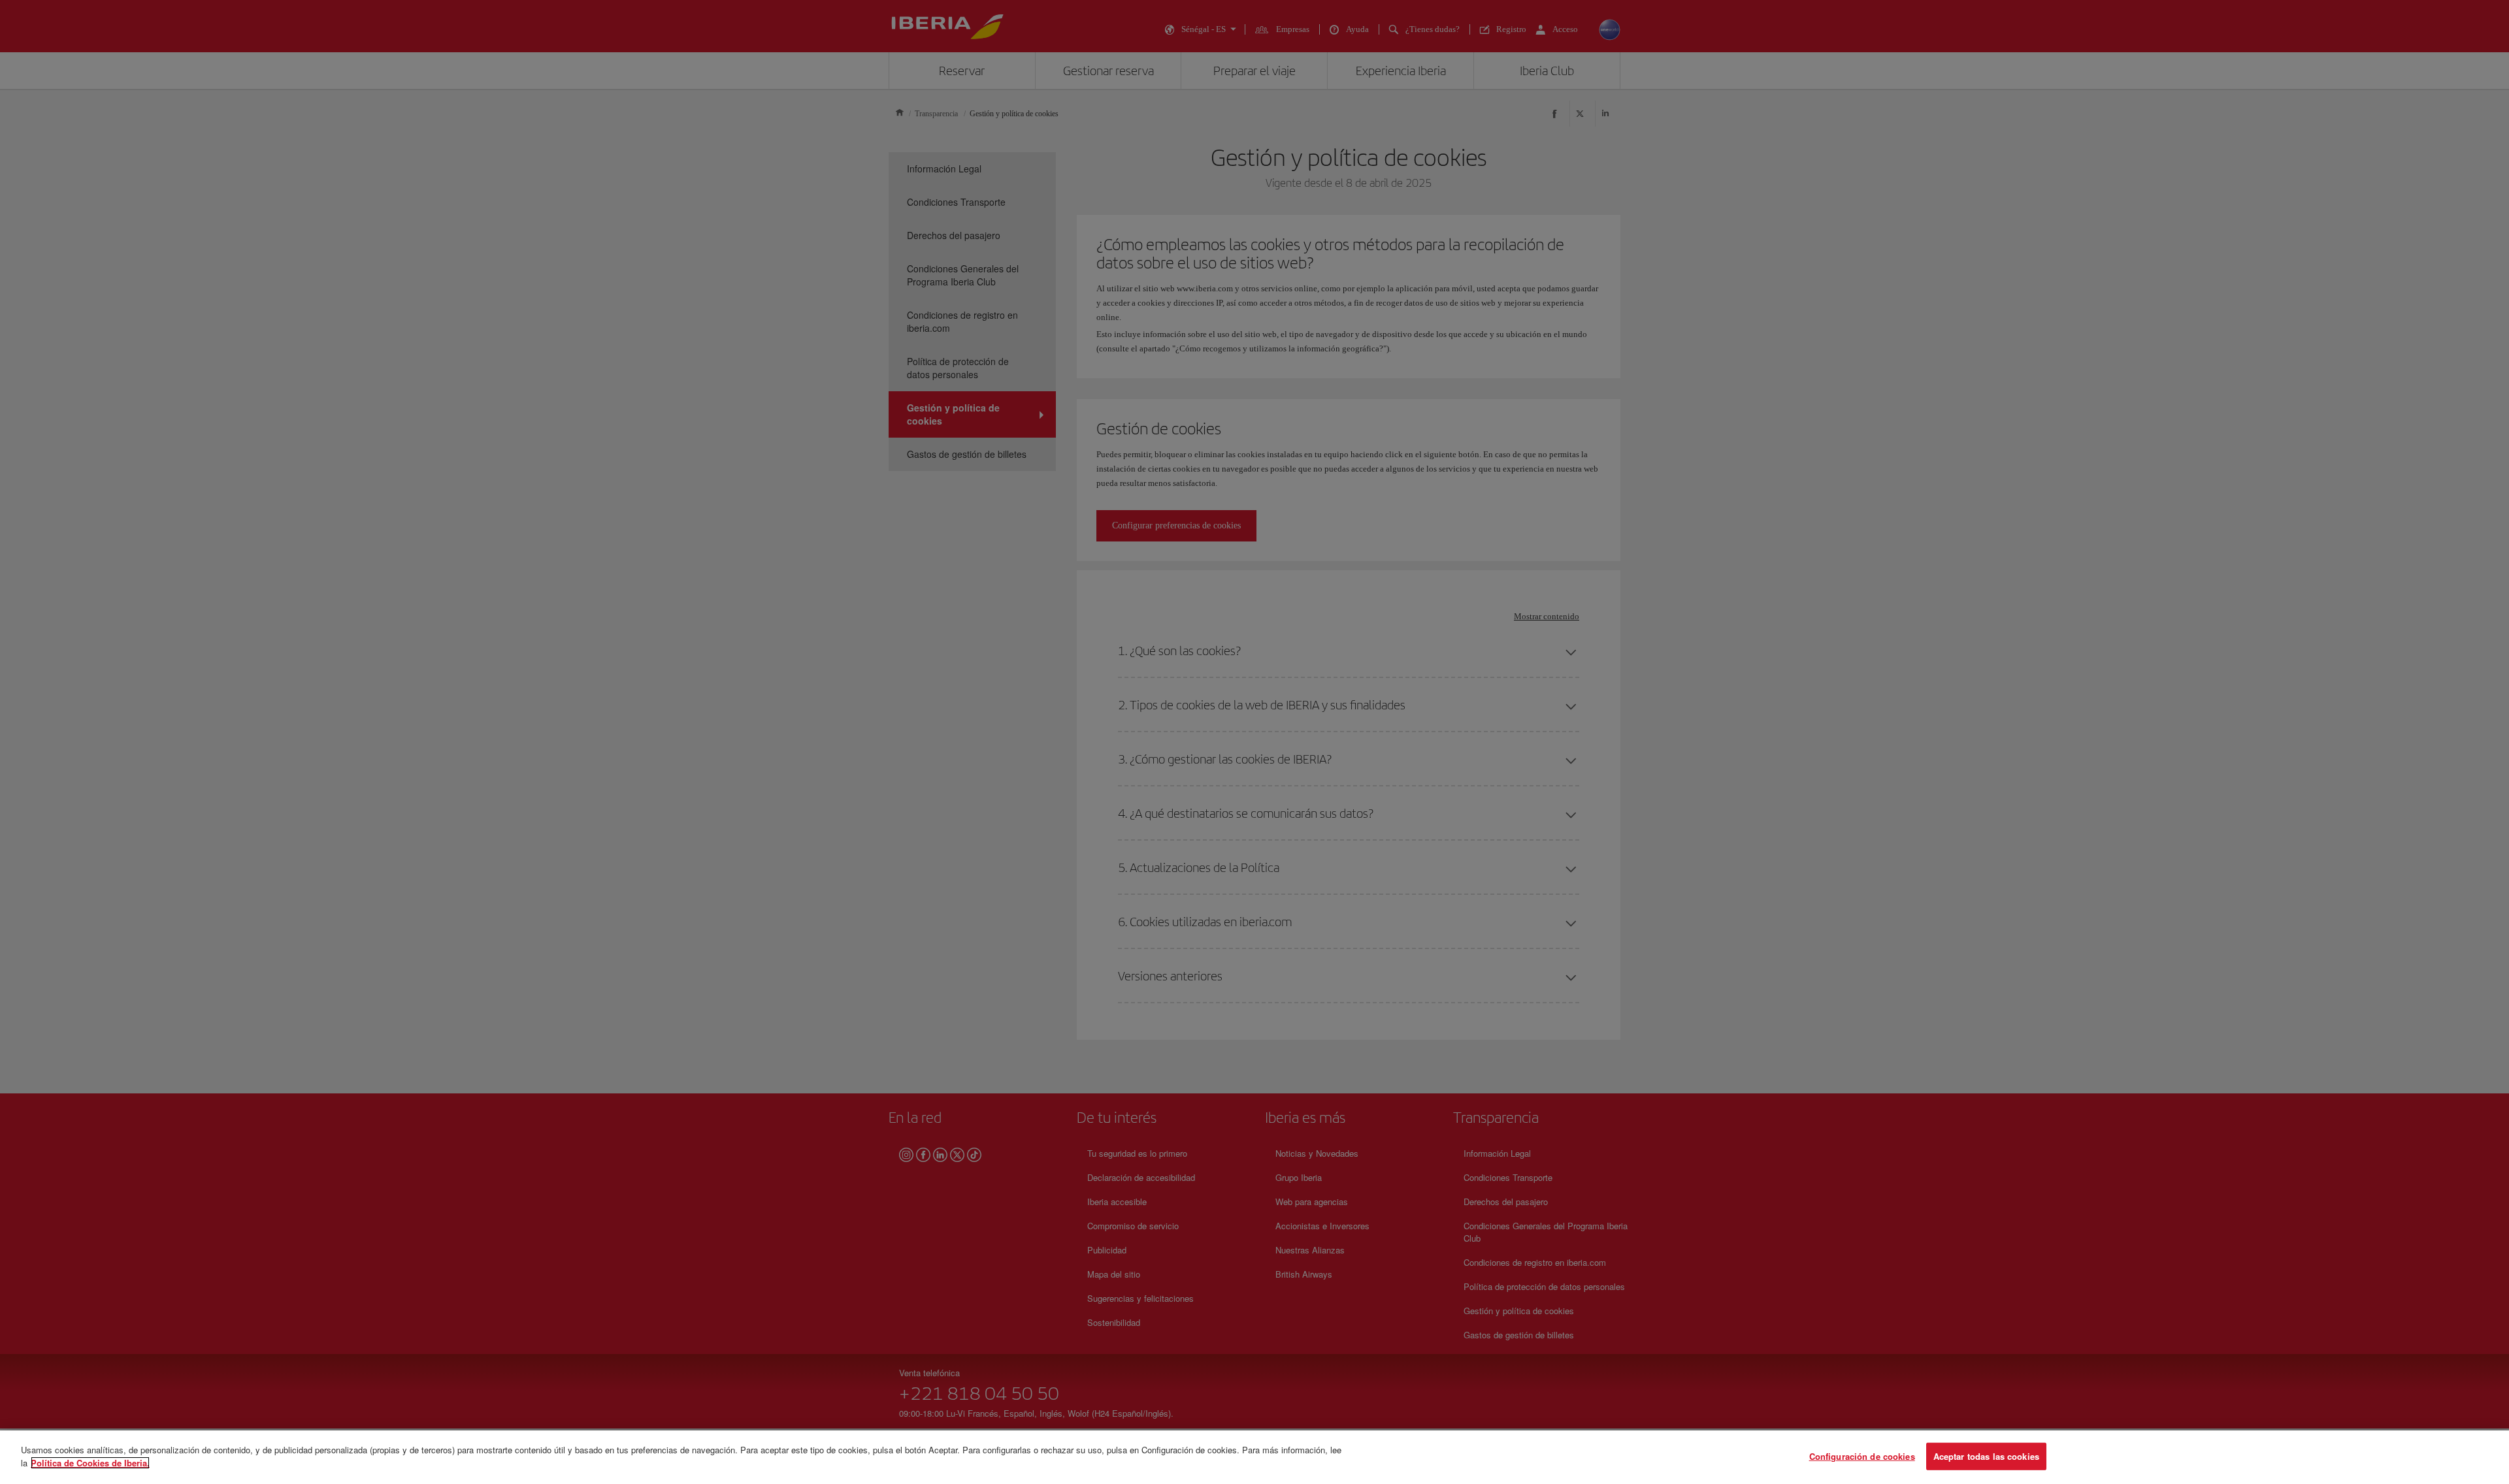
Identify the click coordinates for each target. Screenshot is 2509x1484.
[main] (1254, 1457)
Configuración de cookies (1862, 1456)
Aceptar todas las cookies (1986, 1456)
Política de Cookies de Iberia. (90, 1462)
